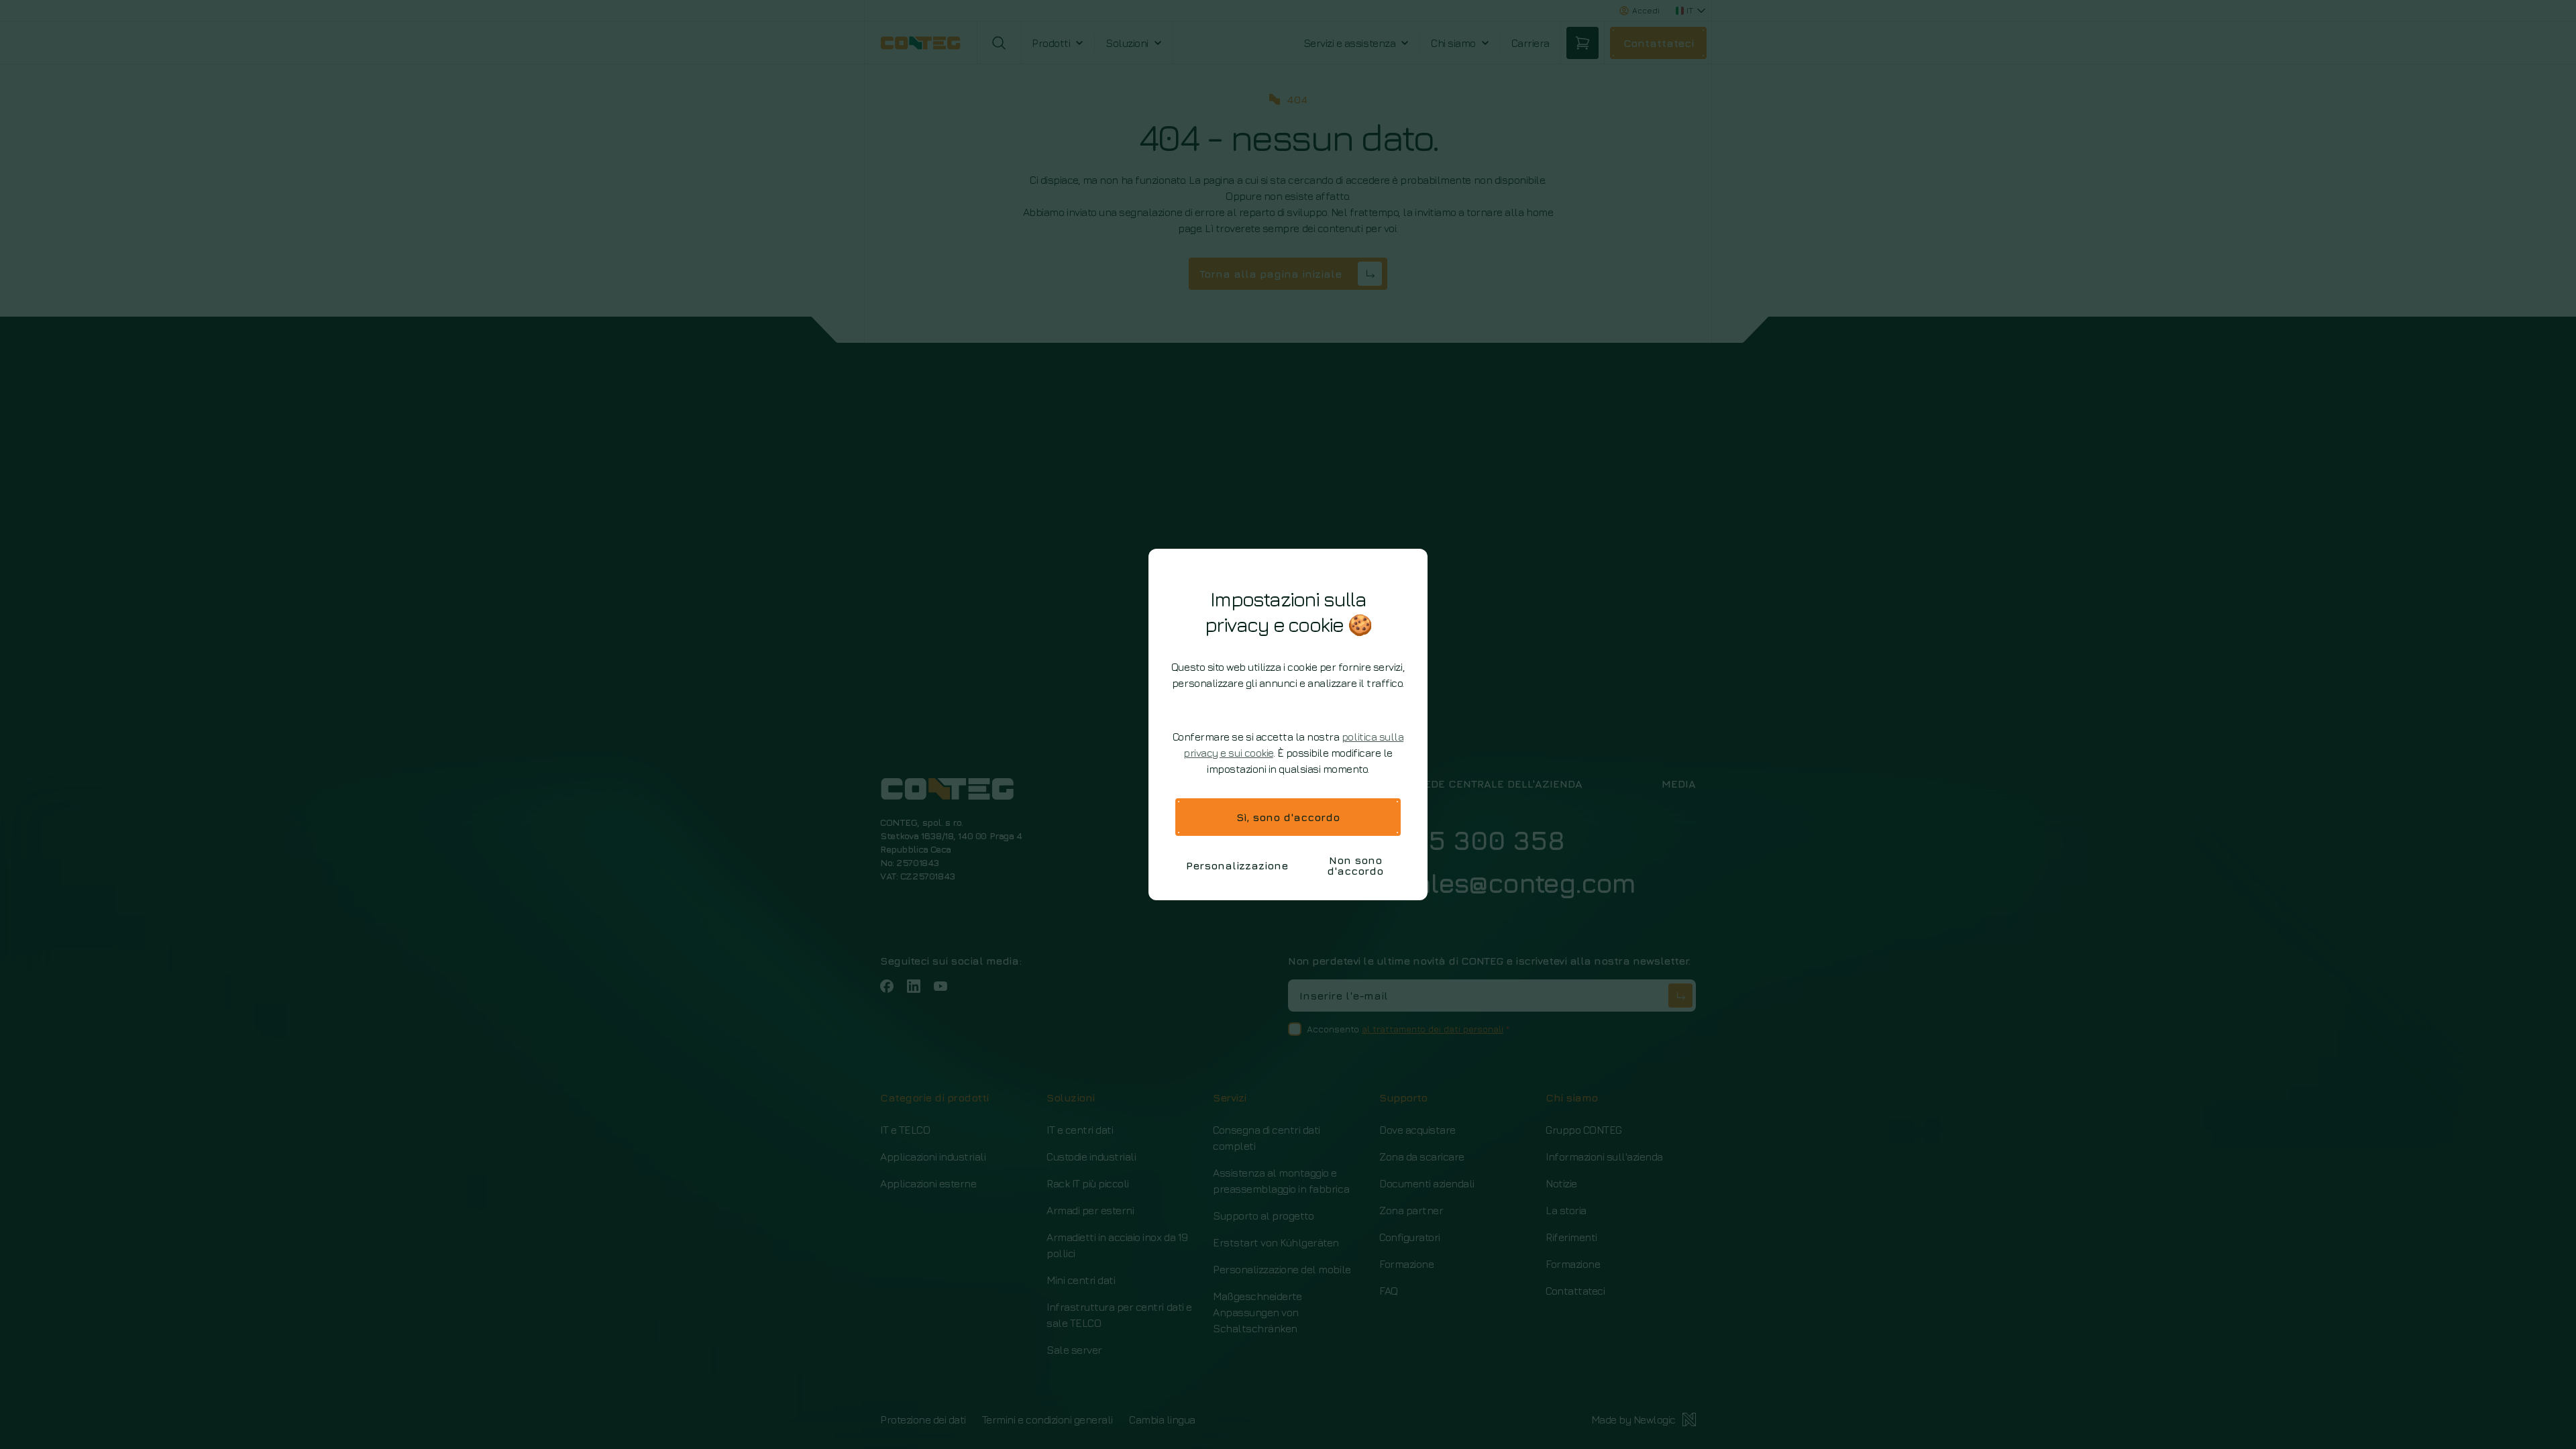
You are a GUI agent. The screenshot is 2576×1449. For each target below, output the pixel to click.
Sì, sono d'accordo (1288, 817)
